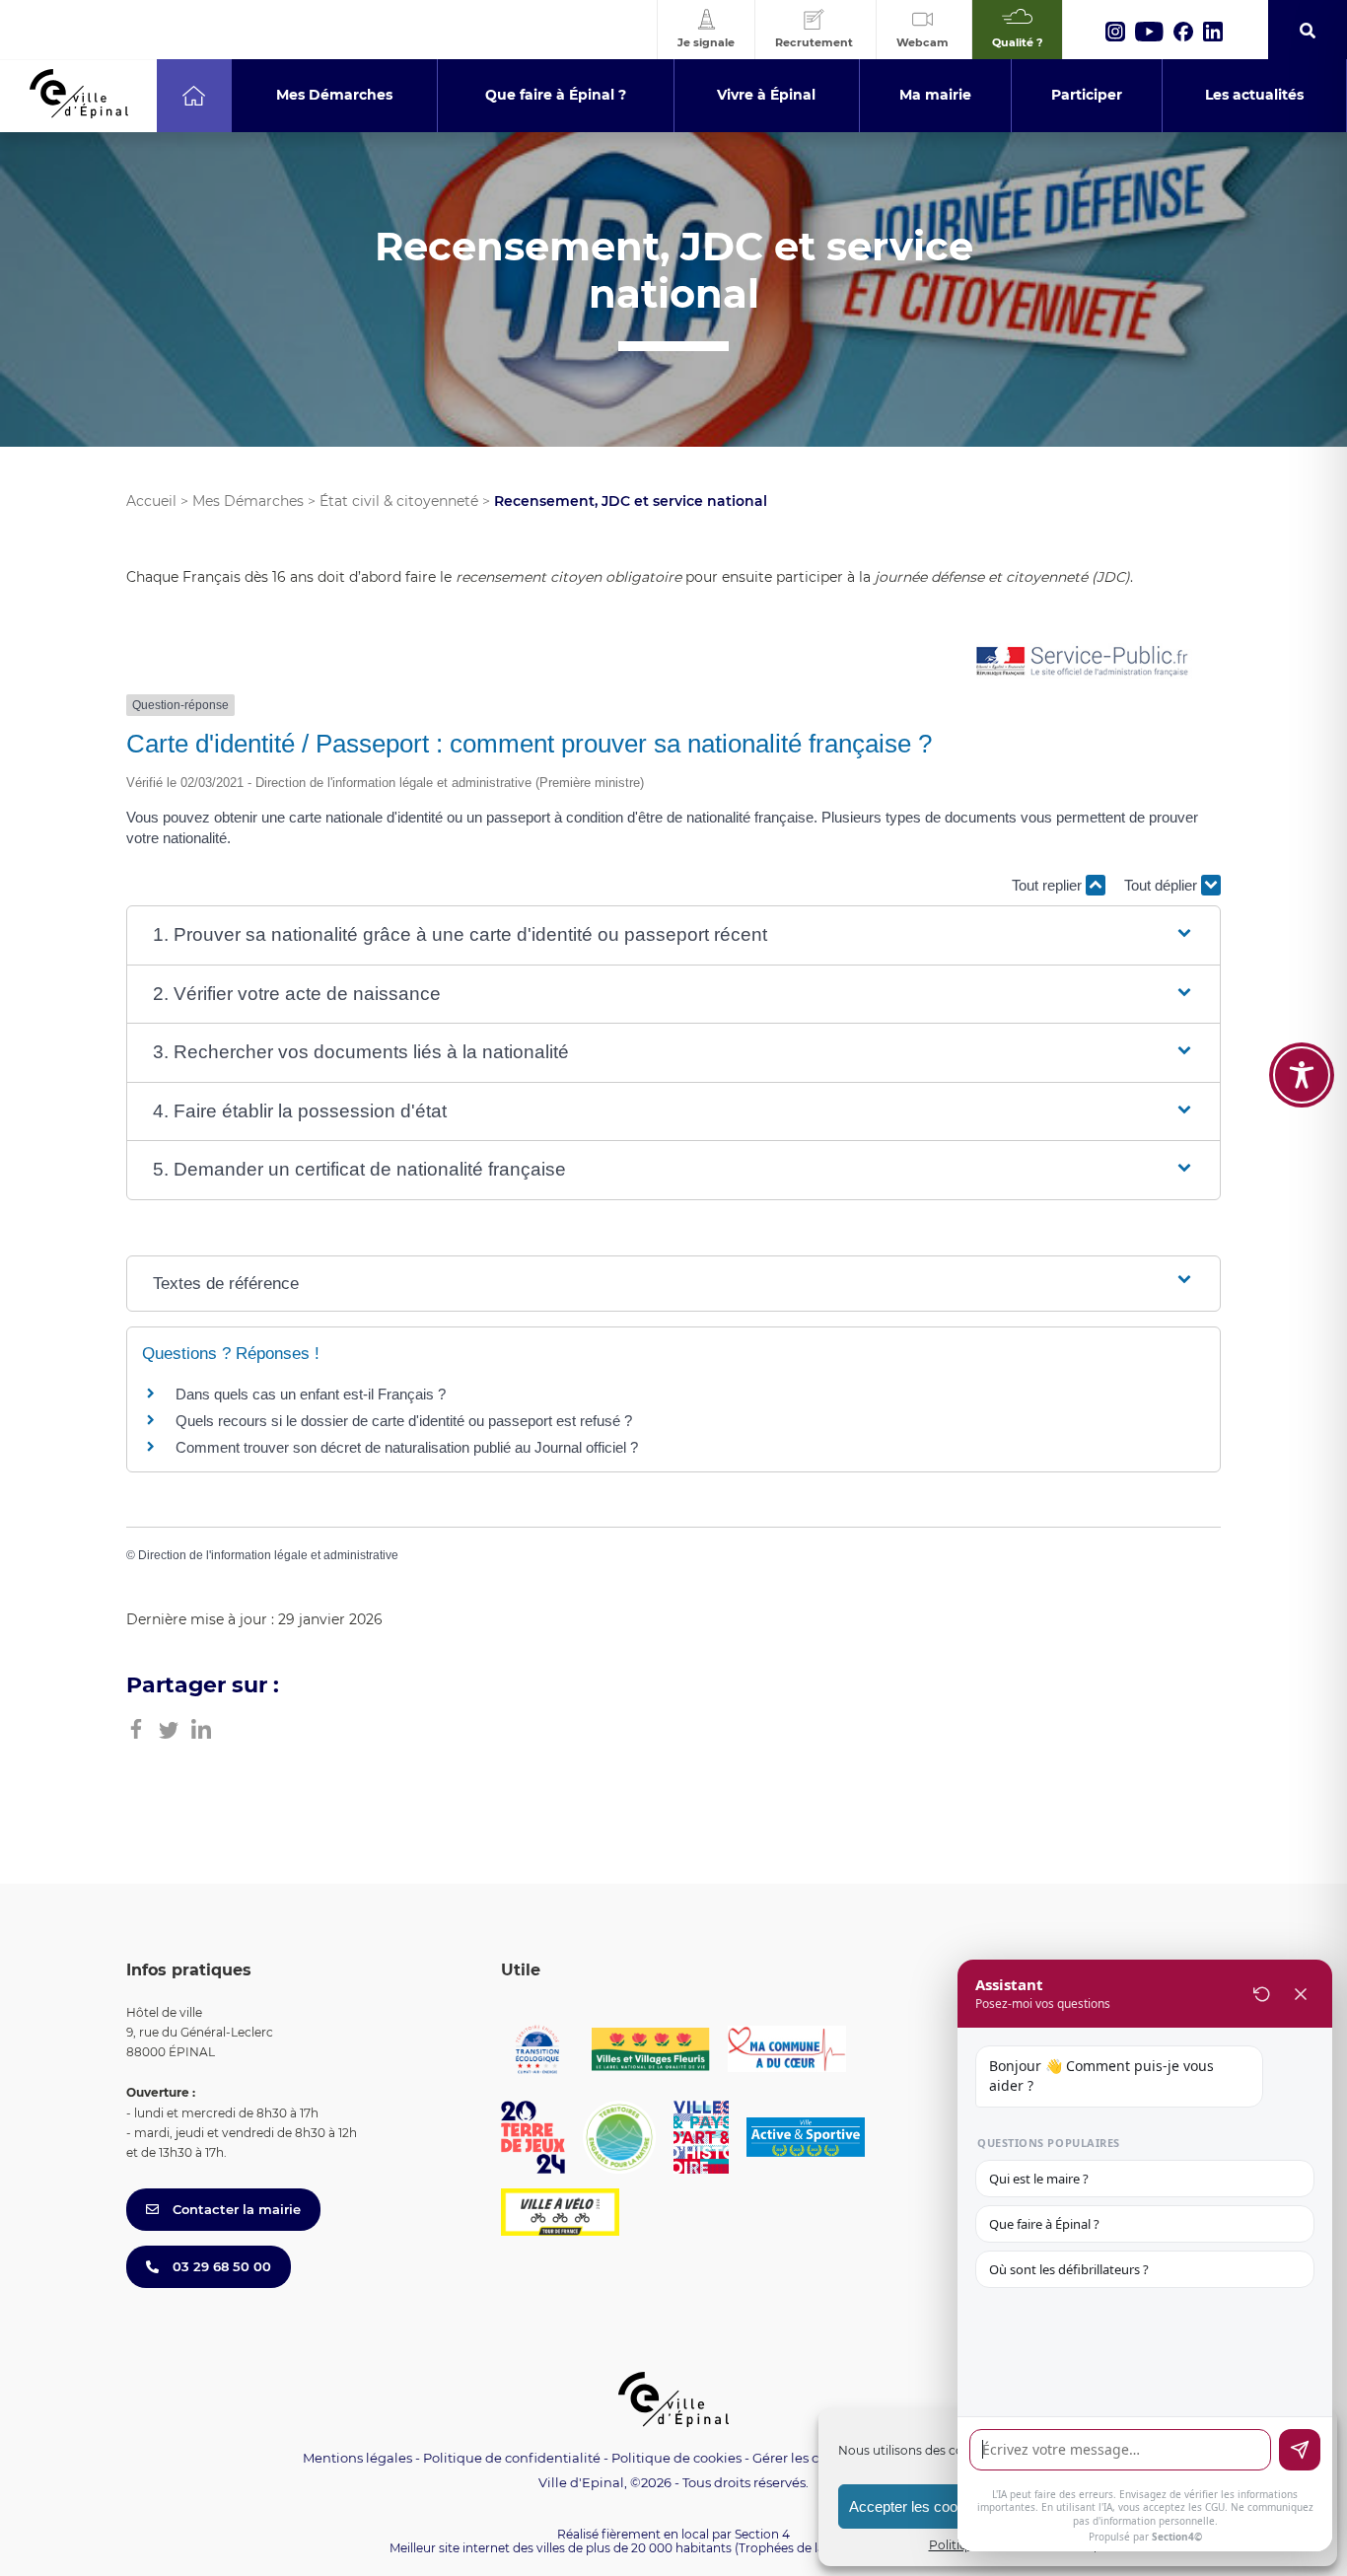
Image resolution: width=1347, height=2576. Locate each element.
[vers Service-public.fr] (1083, 662)
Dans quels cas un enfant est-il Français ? (311, 1394)
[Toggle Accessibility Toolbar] (1302, 1075)
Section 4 (762, 2534)
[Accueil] (194, 96)
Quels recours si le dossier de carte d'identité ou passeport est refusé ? (404, 1421)
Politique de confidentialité (512, 2458)
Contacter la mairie (235, 2209)
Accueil (151, 501)
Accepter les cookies (917, 2506)
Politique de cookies (676, 2458)
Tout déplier (1163, 885)
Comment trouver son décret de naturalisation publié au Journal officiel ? (407, 1447)
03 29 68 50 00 (220, 2266)
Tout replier (1049, 885)
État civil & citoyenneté (399, 501)
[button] (673, 935)
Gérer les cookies (806, 2458)
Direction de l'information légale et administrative (268, 1555)
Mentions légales (357, 2458)
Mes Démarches (248, 501)
